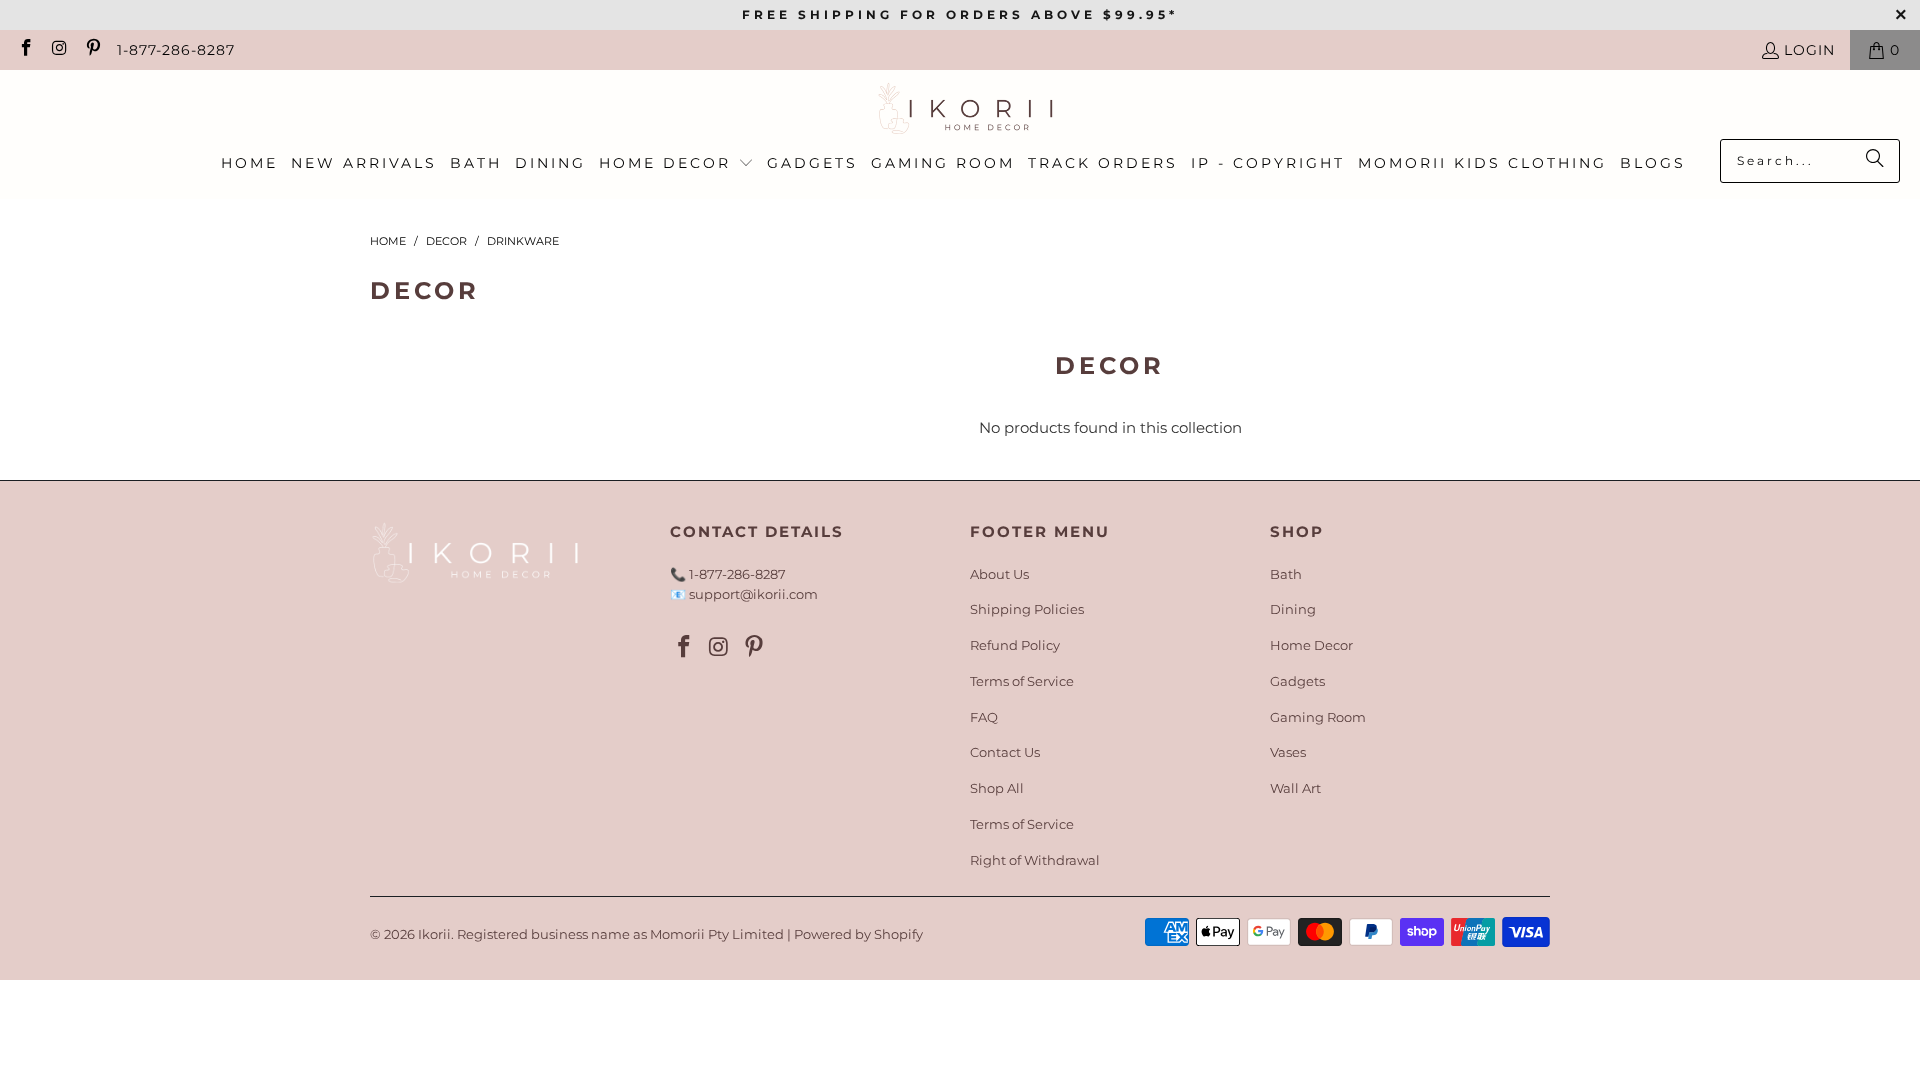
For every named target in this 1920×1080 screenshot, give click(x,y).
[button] (676, 164)
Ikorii (434, 934)
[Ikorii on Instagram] (59, 50)
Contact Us (1005, 752)
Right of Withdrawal (1035, 860)
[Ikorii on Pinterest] (92, 50)
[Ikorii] (960, 109)
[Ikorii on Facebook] (25, 50)
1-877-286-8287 (176, 50)
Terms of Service (1022, 681)
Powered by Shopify (858, 934)
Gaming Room (1318, 717)
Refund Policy (1015, 645)
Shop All (997, 788)
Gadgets (1297, 681)
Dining (1293, 609)
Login (1809, 50)
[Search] (1875, 161)
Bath (1286, 574)
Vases (1288, 752)
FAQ (984, 717)
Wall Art (1295, 788)
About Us (999, 574)
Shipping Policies (1027, 609)
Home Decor (1311, 645)
